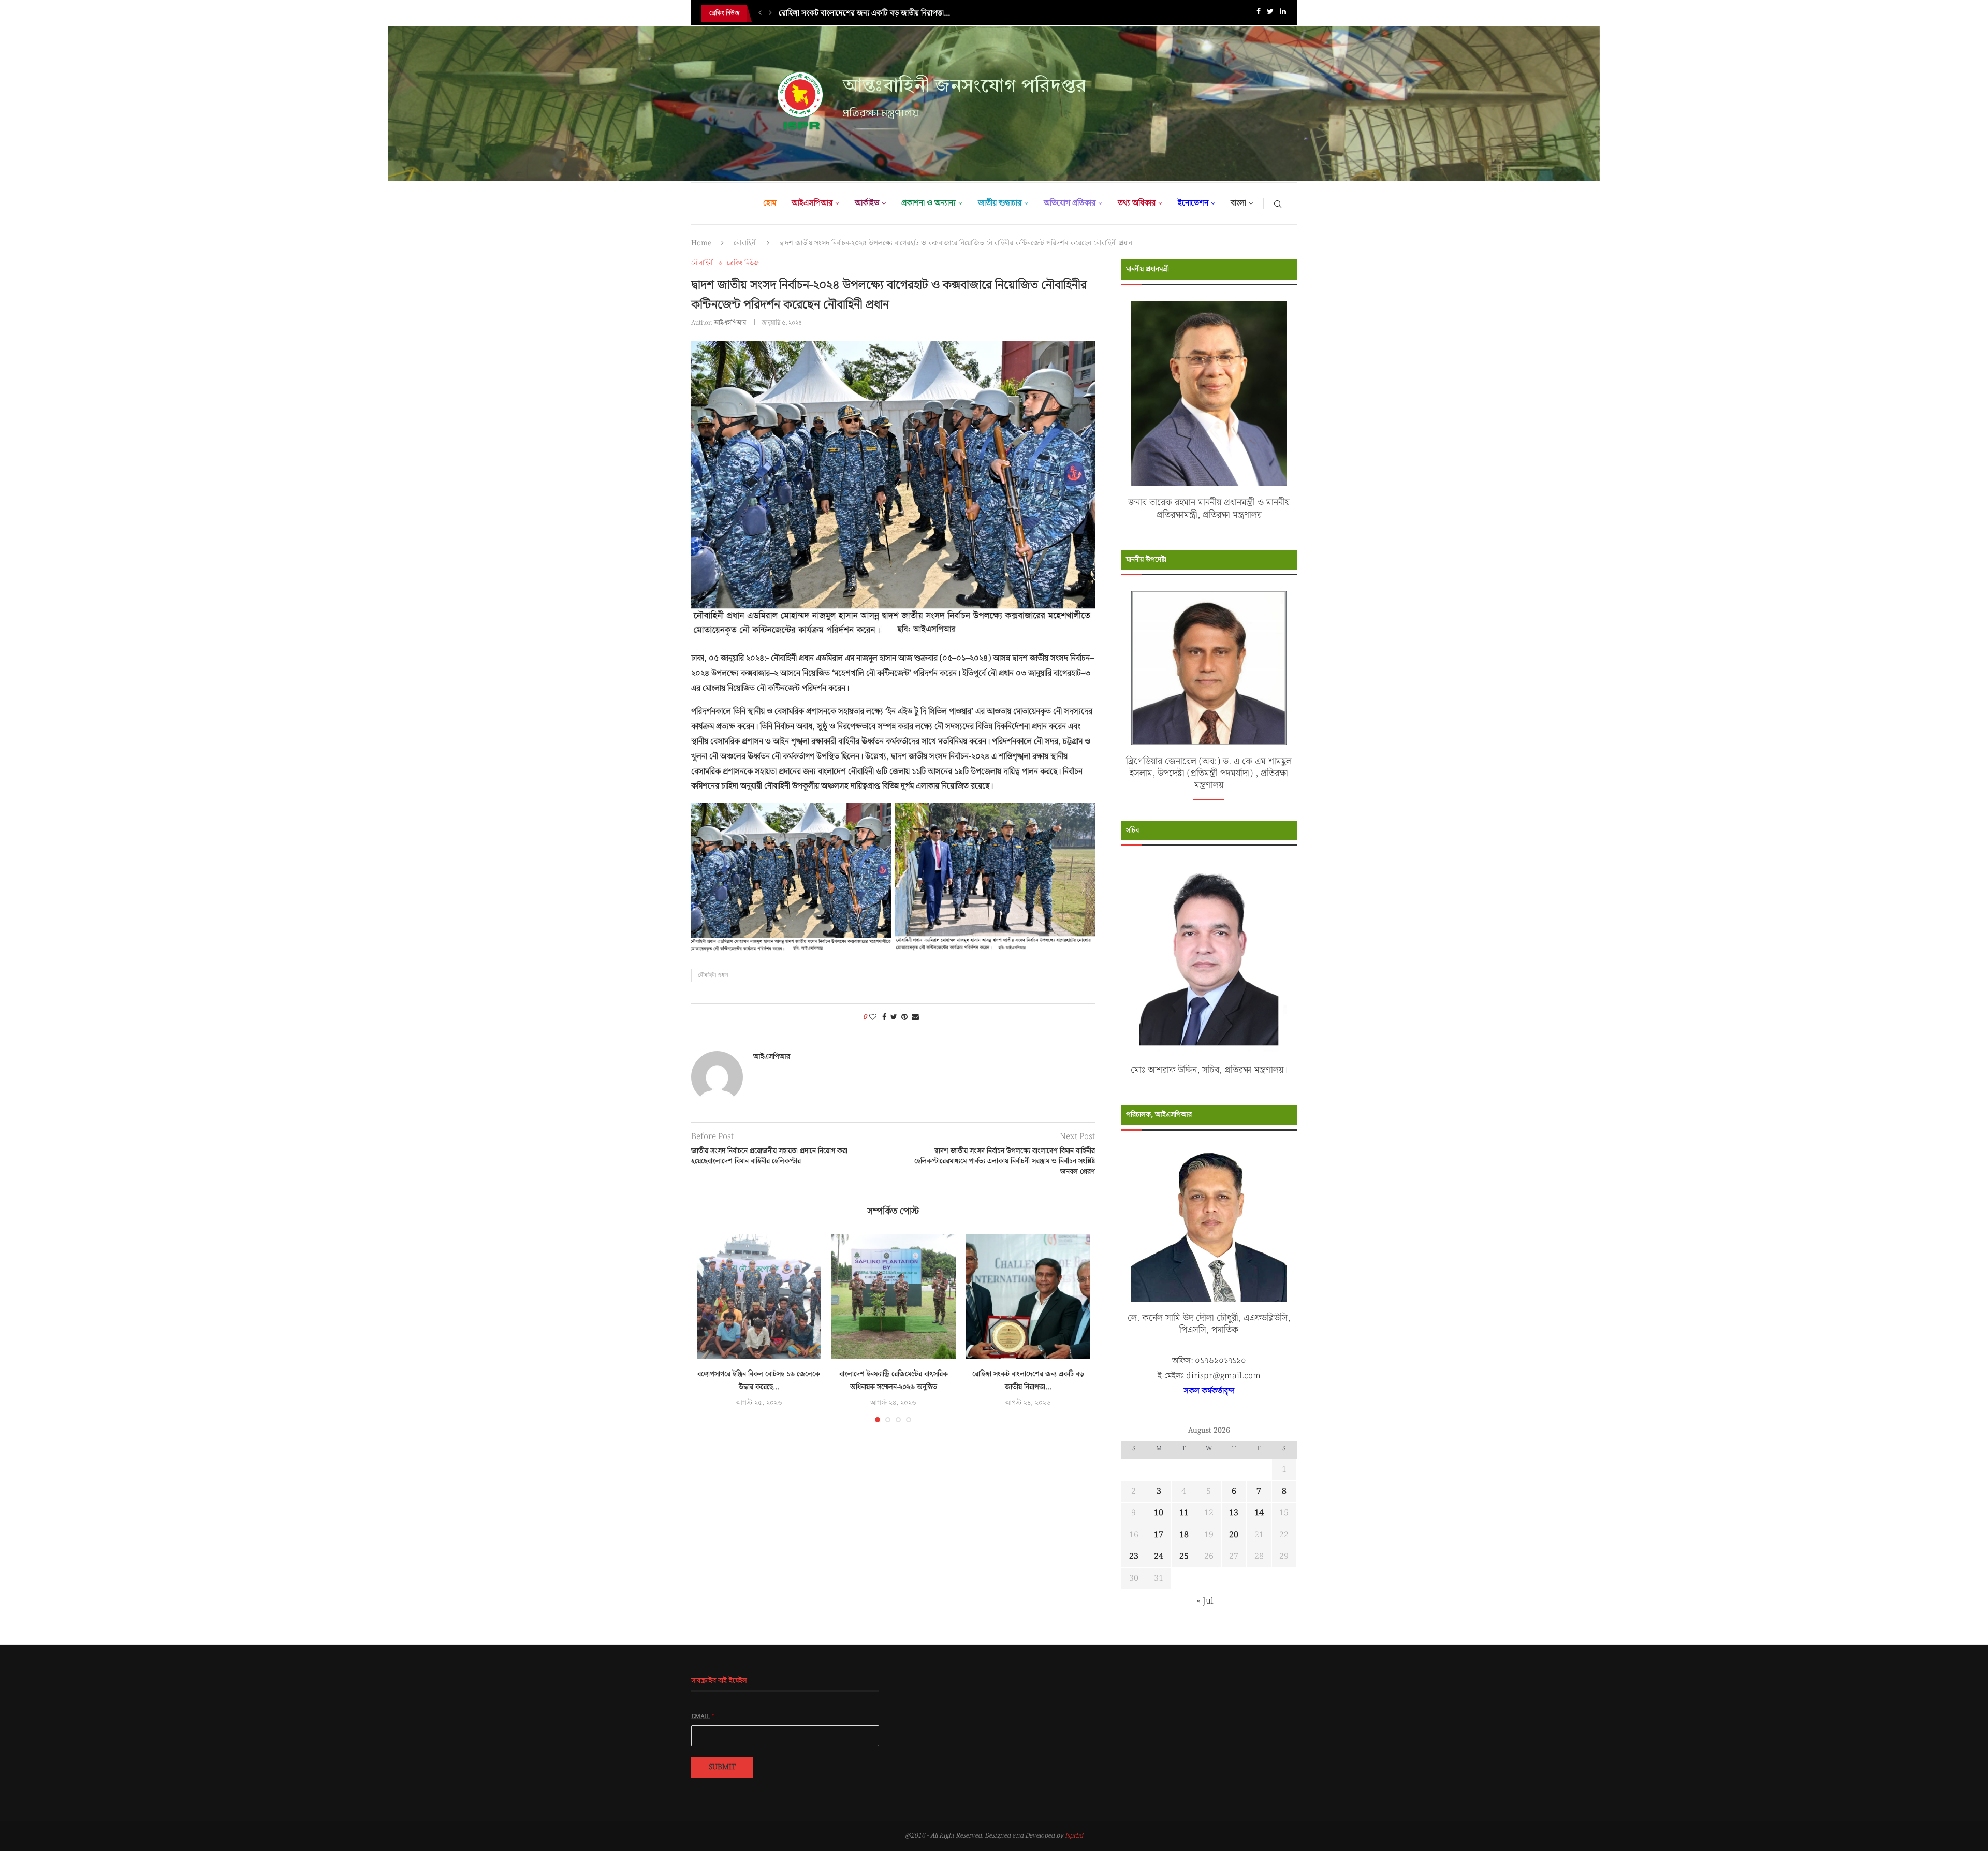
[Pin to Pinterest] (904, 1017)
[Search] (1278, 203)
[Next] (770, 13)
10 (1159, 1513)
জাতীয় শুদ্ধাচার (1000, 203)
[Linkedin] (1283, 14)
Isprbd (1074, 1836)
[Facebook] (1259, 14)
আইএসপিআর (812, 203)
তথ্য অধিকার (1137, 203)
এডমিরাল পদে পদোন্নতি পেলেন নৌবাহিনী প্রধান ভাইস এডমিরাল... (870, 13)
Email (703, 1717)
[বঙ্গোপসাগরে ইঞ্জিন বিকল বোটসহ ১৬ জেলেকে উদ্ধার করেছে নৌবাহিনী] (759, 1296)
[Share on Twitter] (894, 1017)
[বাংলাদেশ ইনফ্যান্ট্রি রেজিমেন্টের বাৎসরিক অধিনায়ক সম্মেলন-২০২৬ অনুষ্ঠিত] (894, 1296)
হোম (770, 203)
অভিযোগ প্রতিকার (1070, 203)
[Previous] (760, 13)
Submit (722, 1767)
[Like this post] (873, 1017)
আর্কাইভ (867, 203)
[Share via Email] (915, 1017)
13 (1234, 1513)
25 (1184, 1557)
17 (1159, 1535)
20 (1234, 1535)
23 (1134, 1557)
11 (1184, 1513)
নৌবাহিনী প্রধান (713, 975)
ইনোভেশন (1193, 203)
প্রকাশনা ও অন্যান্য (929, 203)
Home (701, 243)
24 (1159, 1557)
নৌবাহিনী (745, 243)
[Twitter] (1270, 14)
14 (1259, 1513)
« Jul (1205, 1601)
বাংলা (1238, 203)
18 (1184, 1535)
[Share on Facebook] (884, 1017)
